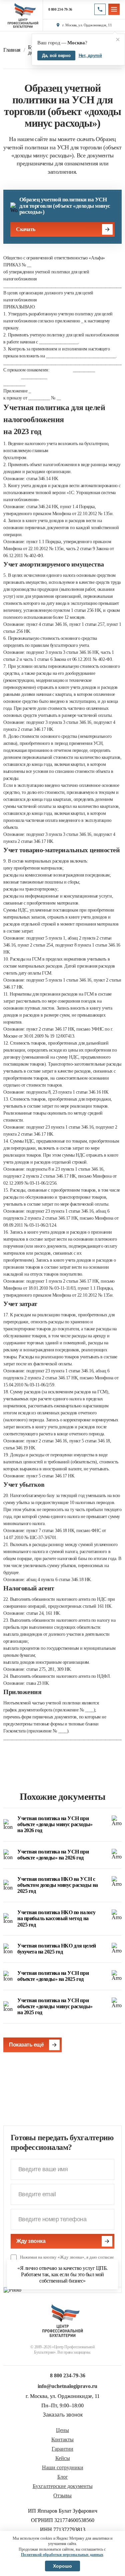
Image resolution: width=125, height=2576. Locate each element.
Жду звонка (31, 2241)
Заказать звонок (63, 2415)
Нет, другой (90, 56)
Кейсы (63, 2458)
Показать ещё (26, 2045)
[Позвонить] (100, 9)
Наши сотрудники (63, 2468)
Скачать (26, 229)
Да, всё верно (56, 56)
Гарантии (62, 2449)
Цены (62, 2430)
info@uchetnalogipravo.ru (67, 2386)
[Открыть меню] (114, 9)
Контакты (62, 2440)
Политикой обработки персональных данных (62, 2555)
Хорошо (62, 2566)
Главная (12, 50)
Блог (63, 2477)
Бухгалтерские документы (63, 2486)
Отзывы (62, 2496)
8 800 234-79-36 (60, 10)
